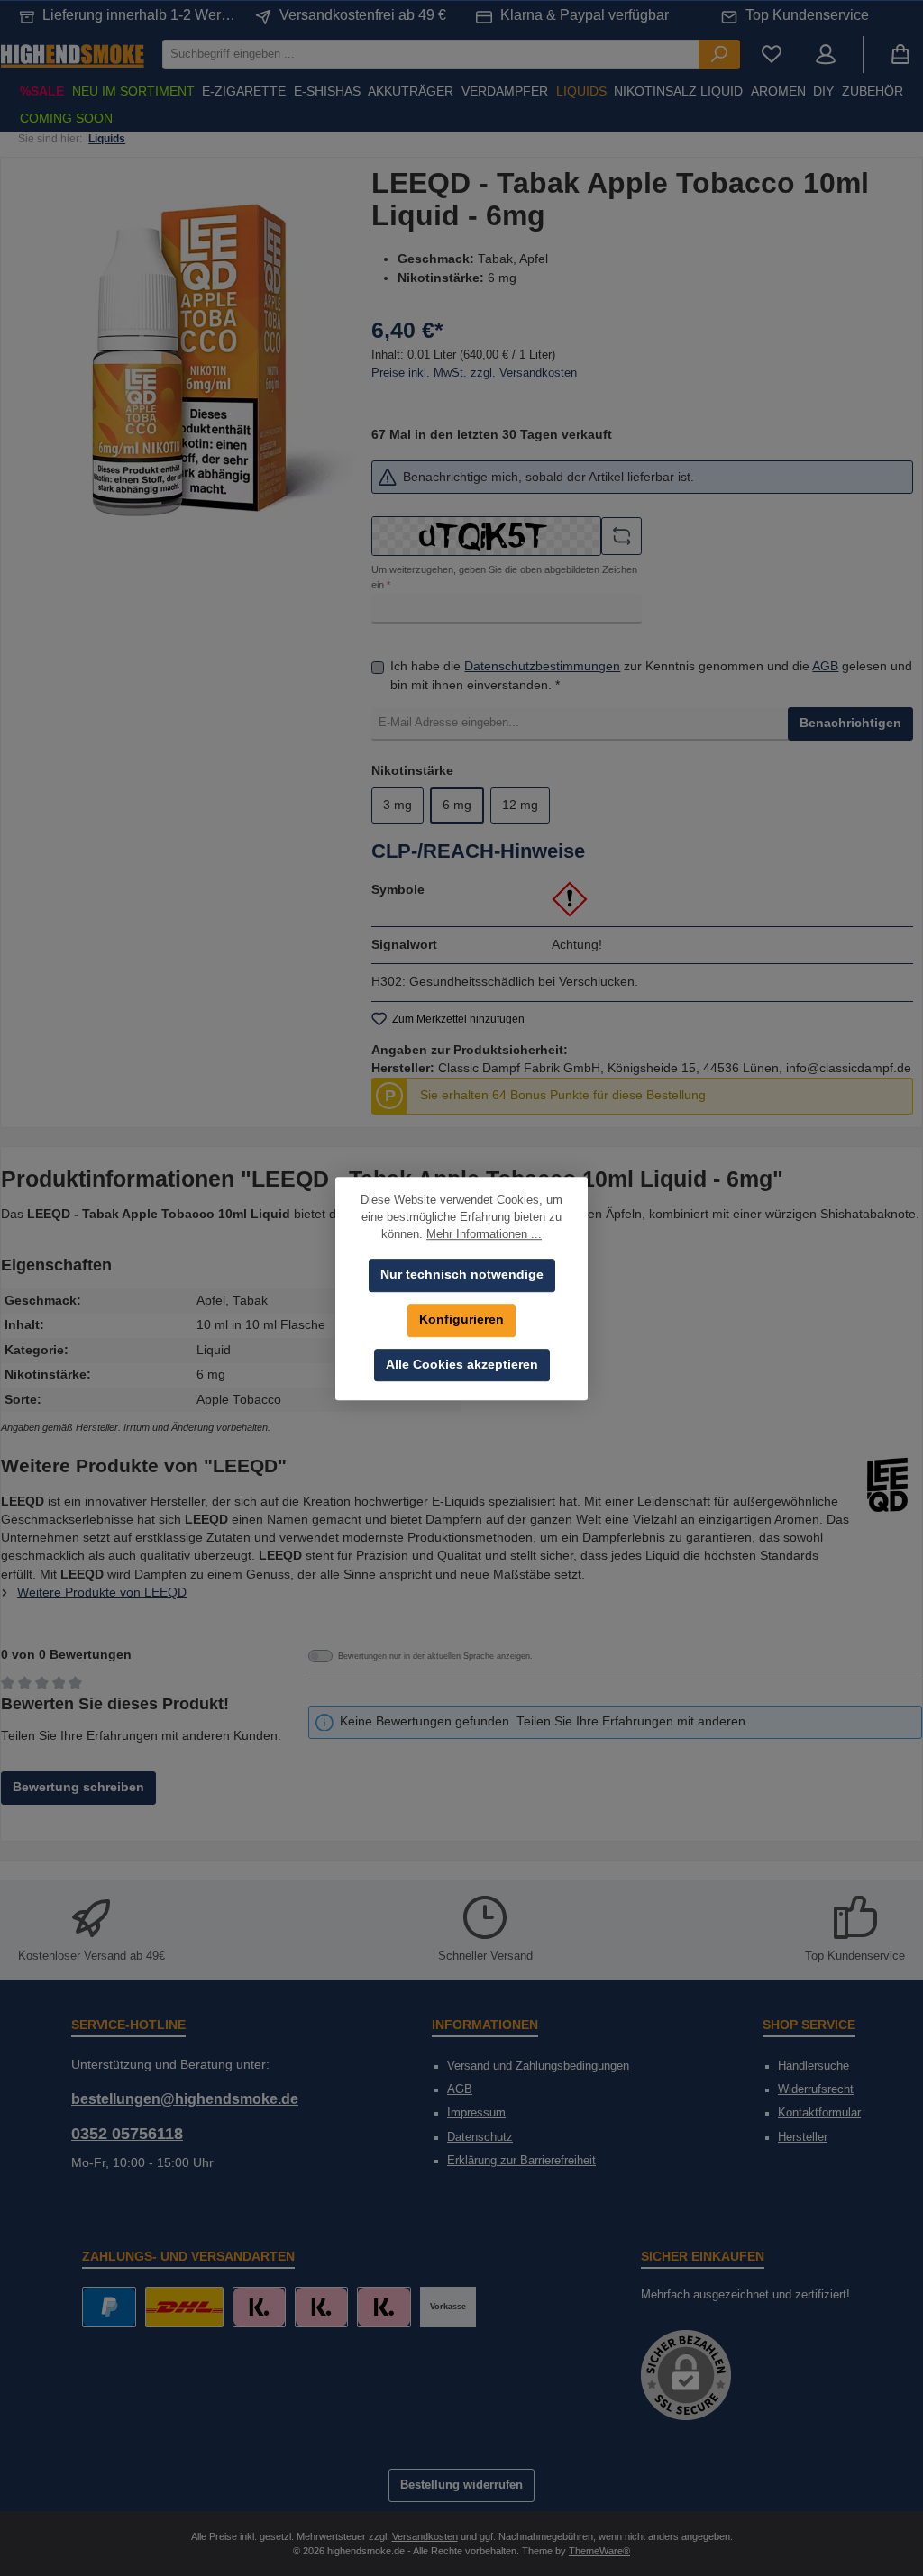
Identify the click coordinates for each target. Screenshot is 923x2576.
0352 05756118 (127, 2134)
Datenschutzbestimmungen (542, 666)
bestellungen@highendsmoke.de (185, 2098)
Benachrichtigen (850, 723)
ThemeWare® (599, 2551)
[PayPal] (109, 2307)
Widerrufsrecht (816, 2089)
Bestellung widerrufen (461, 2485)
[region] (191, 360)
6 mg (457, 805)
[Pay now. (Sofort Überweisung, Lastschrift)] (321, 2307)
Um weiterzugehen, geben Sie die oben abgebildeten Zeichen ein (504, 577)
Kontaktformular (819, 2113)
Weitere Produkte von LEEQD (102, 1593)
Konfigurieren (461, 1320)
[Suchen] (719, 55)
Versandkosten (425, 2536)
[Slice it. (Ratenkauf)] (259, 2307)
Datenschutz (480, 2137)
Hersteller (803, 2137)
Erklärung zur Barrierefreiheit (521, 2161)
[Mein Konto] (826, 55)
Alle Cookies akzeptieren (462, 1365)
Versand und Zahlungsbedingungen (538, 2066)
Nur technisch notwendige (462, 1274)
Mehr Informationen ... (484, 1234)
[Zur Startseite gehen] (72, 55)
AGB (825, 666)
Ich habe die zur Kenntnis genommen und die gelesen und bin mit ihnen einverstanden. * (651, 675)
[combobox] (431, 55)
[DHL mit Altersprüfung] (184, 2307)
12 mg (520, 805)
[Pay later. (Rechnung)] (384, 2307)
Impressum (476, 2113)
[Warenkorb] (900, 55)
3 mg (398, 805)
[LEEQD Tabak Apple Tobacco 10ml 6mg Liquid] (190, 360)
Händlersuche (813, 2066)
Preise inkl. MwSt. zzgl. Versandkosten (474, 373)
